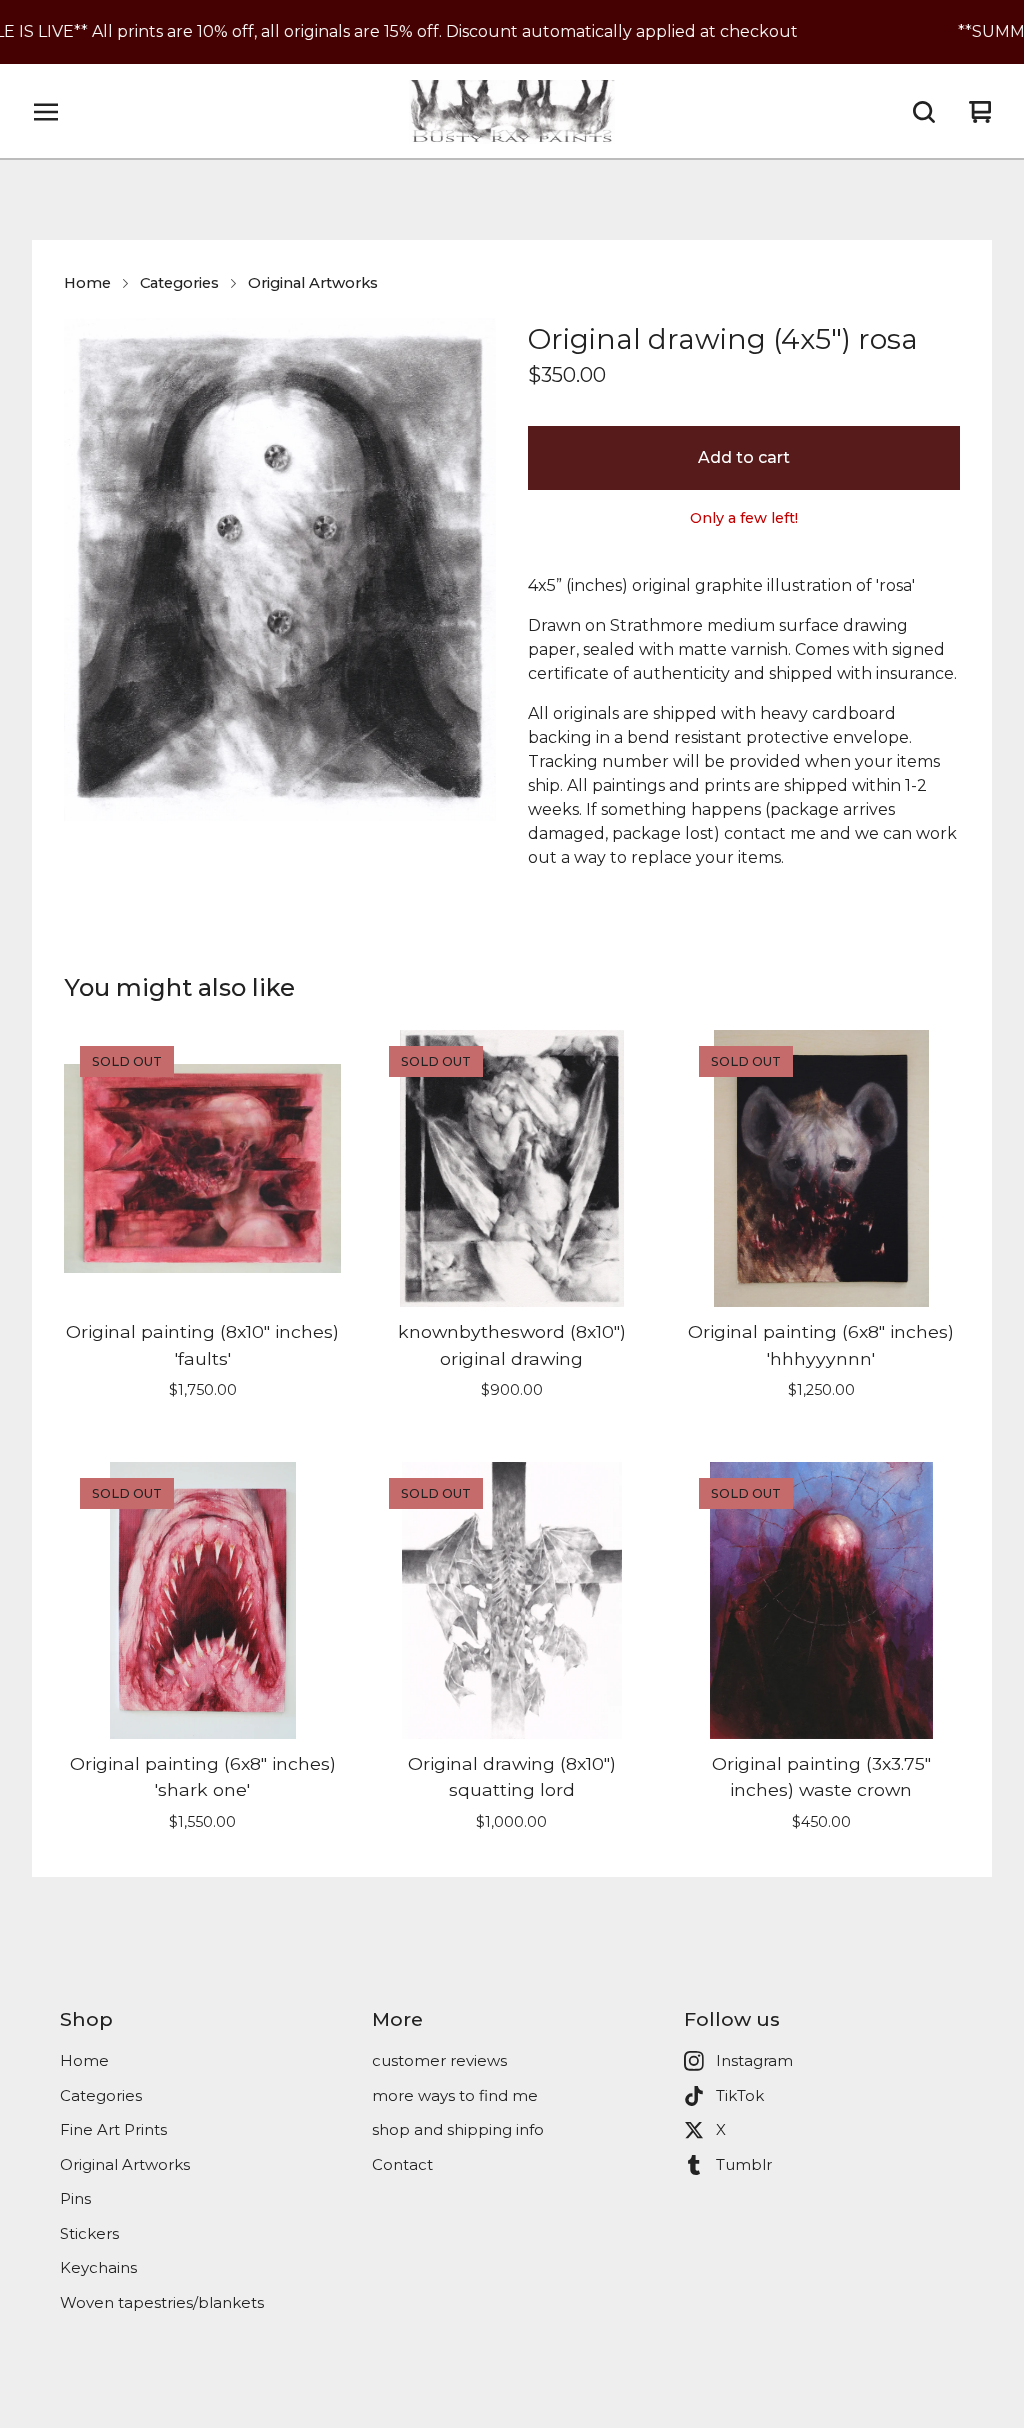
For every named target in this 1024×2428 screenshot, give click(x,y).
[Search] (924, 112)
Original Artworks (313, 283)
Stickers (89, 2233)
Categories (179, 283)
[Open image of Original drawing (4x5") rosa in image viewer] (280, 569)
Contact (402, 2164)
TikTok (740, 2095)
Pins (75, 2198)
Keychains (98, 2267)
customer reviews (439, 2060)
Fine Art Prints (113, 2129)
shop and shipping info (458, 2129)
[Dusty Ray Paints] (512, 112)
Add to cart (744, 457)
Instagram (754, 2060)
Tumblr (744, 2164)
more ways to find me (455, 2095)
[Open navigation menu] (46, 112)
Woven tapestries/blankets (162, 2302)
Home (87, 283)
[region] (512, 32)
